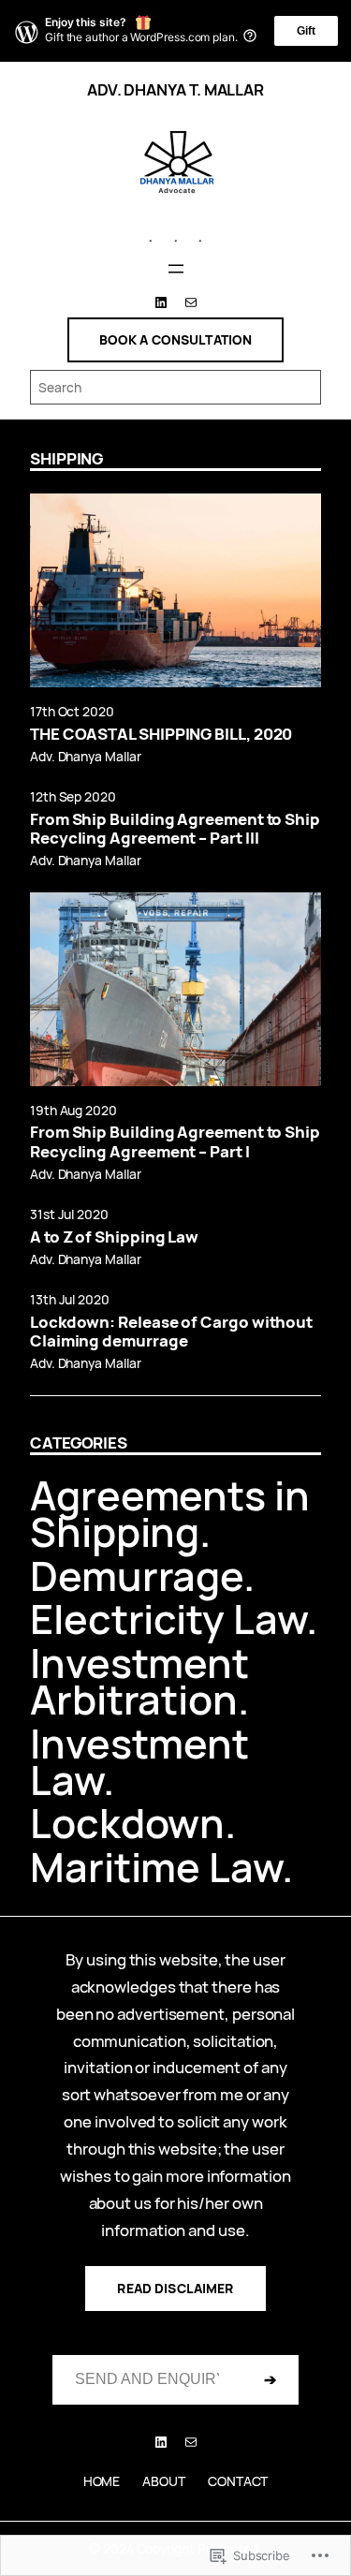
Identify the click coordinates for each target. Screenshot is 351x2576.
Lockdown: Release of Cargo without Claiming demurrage (171, 1332)
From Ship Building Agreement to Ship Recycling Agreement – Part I (175, 1141)
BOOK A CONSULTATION (176, 339)
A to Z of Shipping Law (114, 1237)
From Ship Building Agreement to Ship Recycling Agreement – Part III (175, 829)
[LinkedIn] (161, 302)
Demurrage (137, 1575)
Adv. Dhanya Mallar (85, 756)
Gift (306, 31)
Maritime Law (156, 1867)
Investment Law (139, 1761)
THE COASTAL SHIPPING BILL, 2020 (161, 734)
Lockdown (127, 1823)
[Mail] (191, 302)
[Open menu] (176, 269)
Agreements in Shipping (170, 1513)
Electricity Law (168, 1619)
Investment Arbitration (139, 1681)
